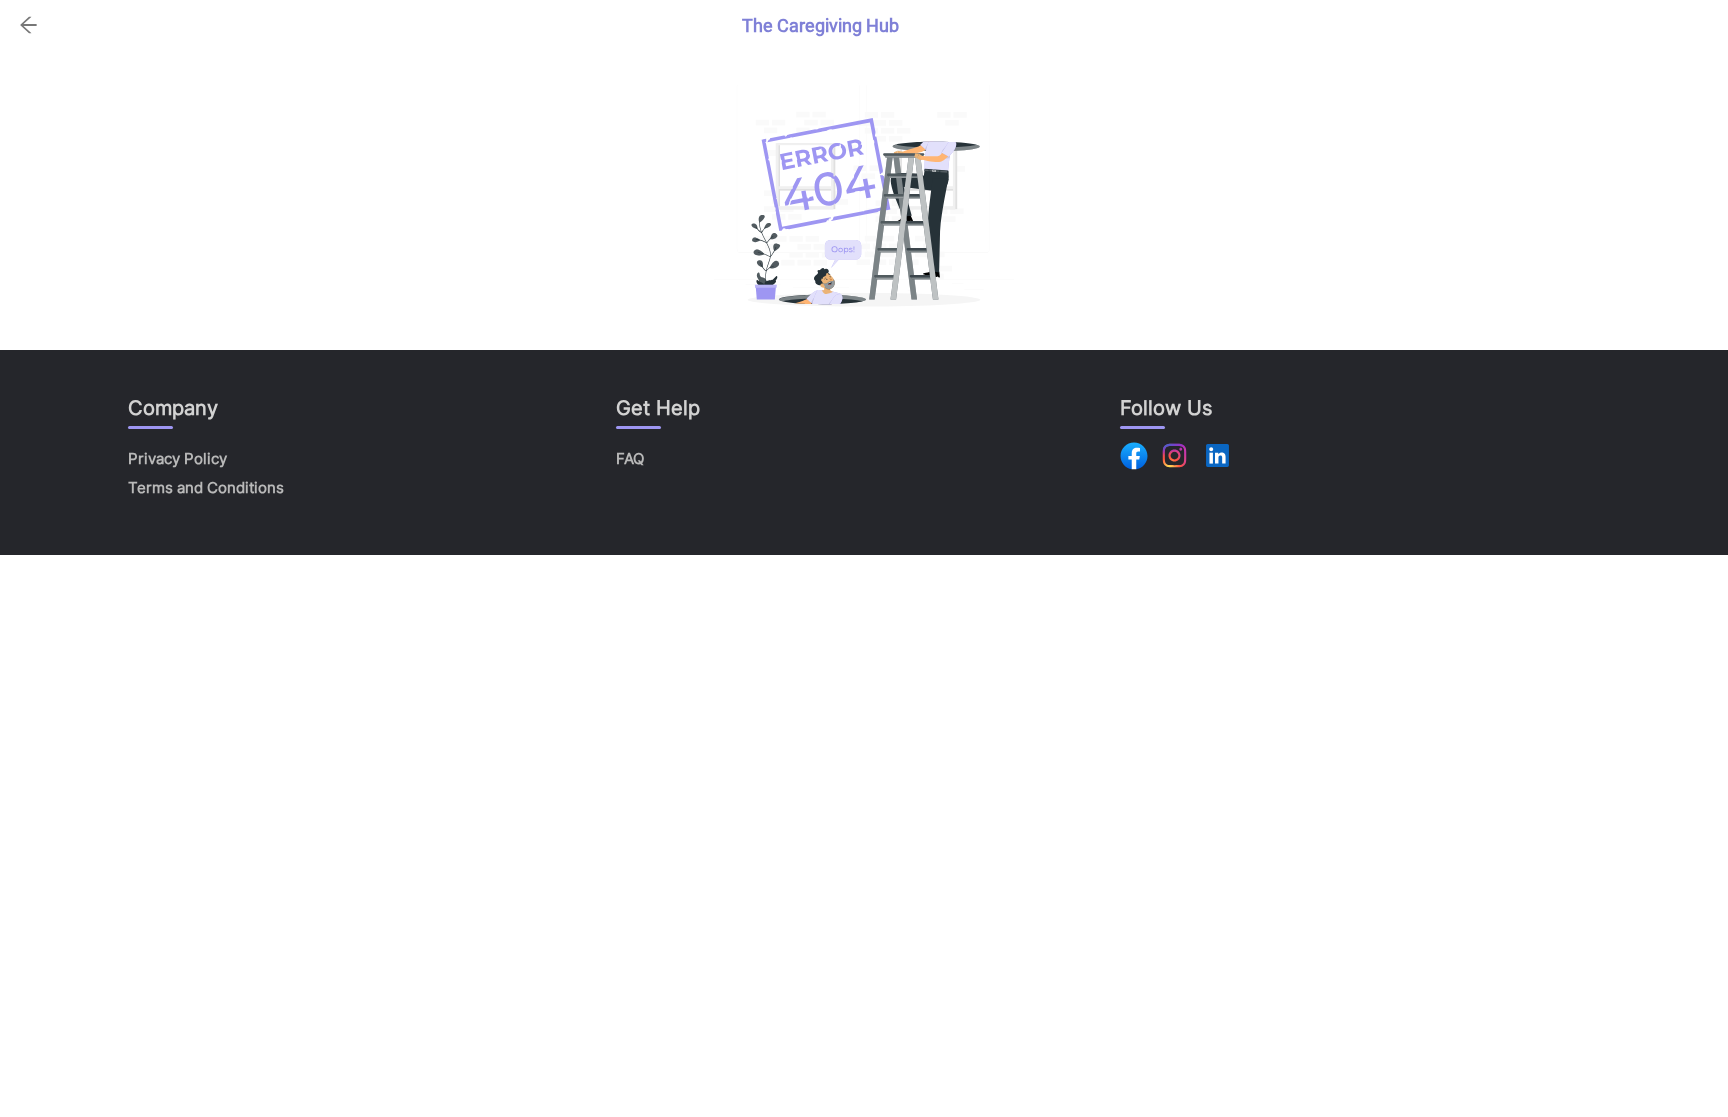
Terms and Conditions (206, 487)
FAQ (630, 458)
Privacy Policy (177, 458)
